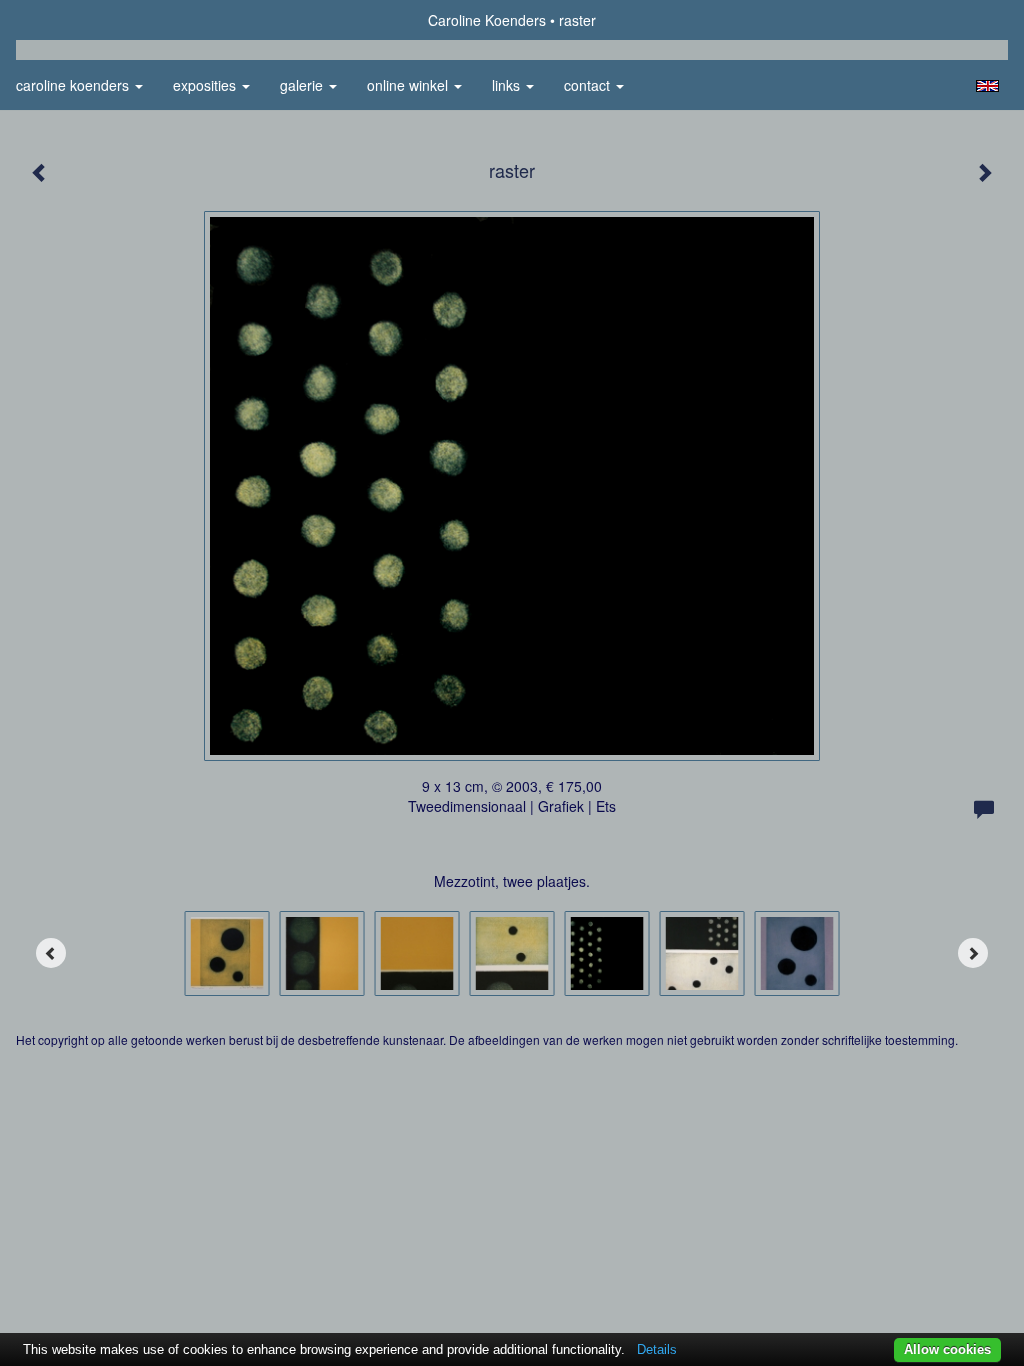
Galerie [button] (303, 85)
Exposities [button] (206, 85)
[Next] (973, 953)
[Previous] (51, 953)
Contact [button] (589, 85)
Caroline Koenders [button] (74, 85)
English (987, 86)
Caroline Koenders (487, 20)
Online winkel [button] (409, 85)
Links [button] (508, 85)
